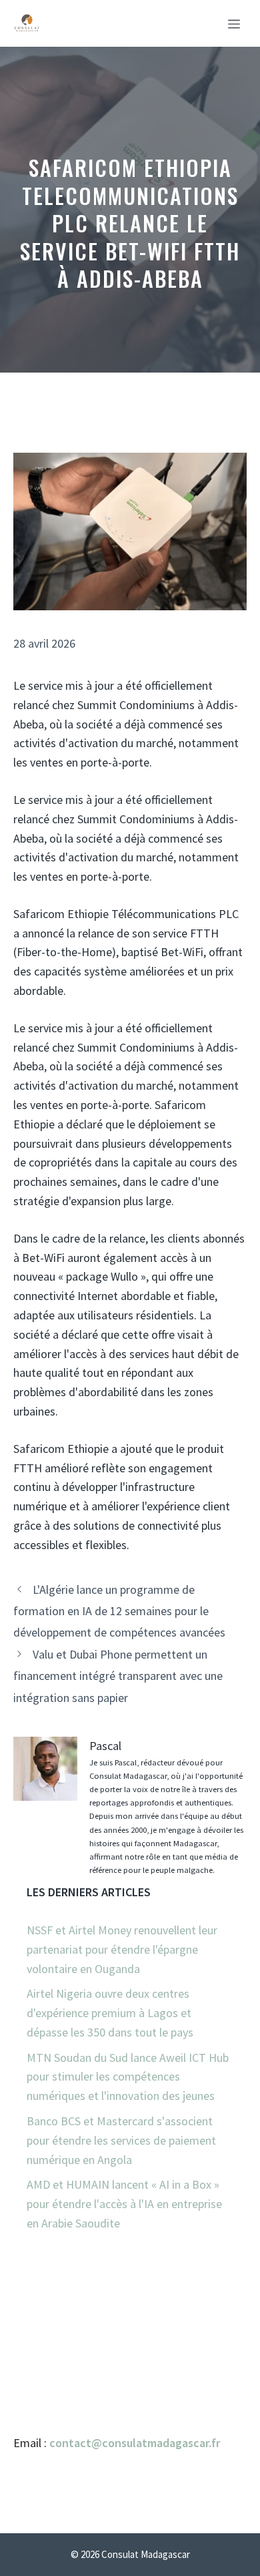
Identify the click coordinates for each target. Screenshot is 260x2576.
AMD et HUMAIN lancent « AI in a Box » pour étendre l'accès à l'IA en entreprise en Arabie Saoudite (124, 2204)
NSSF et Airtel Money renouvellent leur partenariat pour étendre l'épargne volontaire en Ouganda (122, 1949)
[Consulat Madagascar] (27, 23)
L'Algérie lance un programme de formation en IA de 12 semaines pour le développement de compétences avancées (119, 1611)
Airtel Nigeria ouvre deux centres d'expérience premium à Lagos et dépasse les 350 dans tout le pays (110, 2013)
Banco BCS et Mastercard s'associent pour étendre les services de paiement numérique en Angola (121, 2140)
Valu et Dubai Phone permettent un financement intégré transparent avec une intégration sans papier (118, 1676)
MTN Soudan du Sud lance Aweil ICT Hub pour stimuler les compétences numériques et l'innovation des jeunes (128, 2077)
